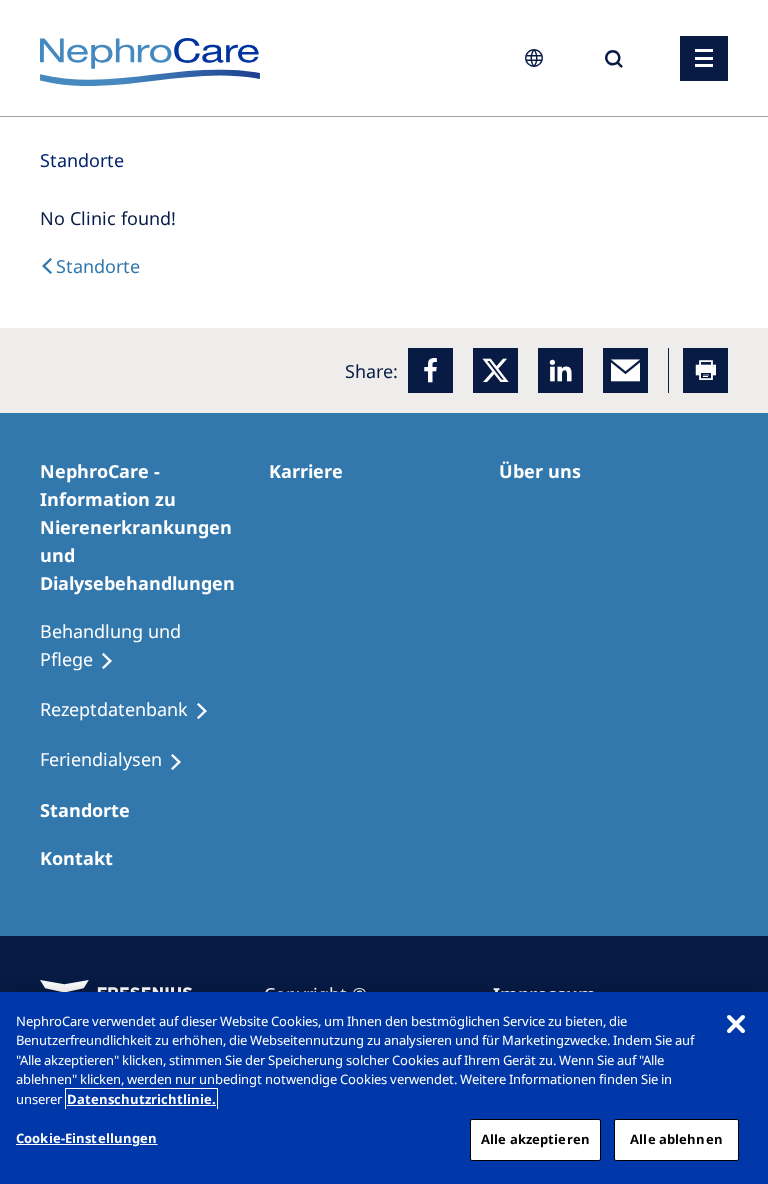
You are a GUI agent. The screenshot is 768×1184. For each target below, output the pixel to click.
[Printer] (705, 370)
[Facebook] (430, 370)
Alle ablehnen (676, 1139)
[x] (495, 370)
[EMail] (625, 370)
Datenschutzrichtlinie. (141, 1099)
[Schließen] (736, 1024)
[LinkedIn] (560, 370)
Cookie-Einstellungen (87, 1138)
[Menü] (704, 58)
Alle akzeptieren (535, 1139)
